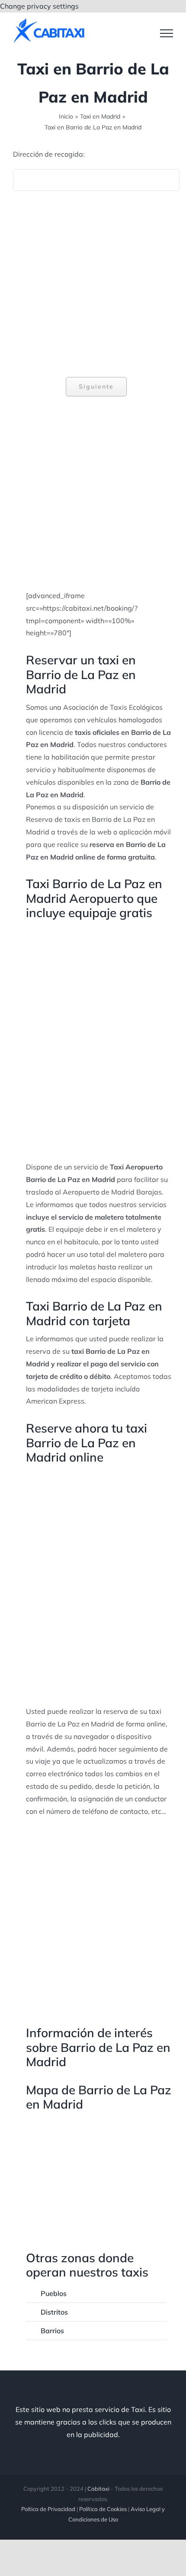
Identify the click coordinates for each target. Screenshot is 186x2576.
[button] (96, 2293)
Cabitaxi (98, 2489)
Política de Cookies (103, 2509)
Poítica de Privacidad (48, 2509)
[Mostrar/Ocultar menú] (167, 33)
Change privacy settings (39, 6)
